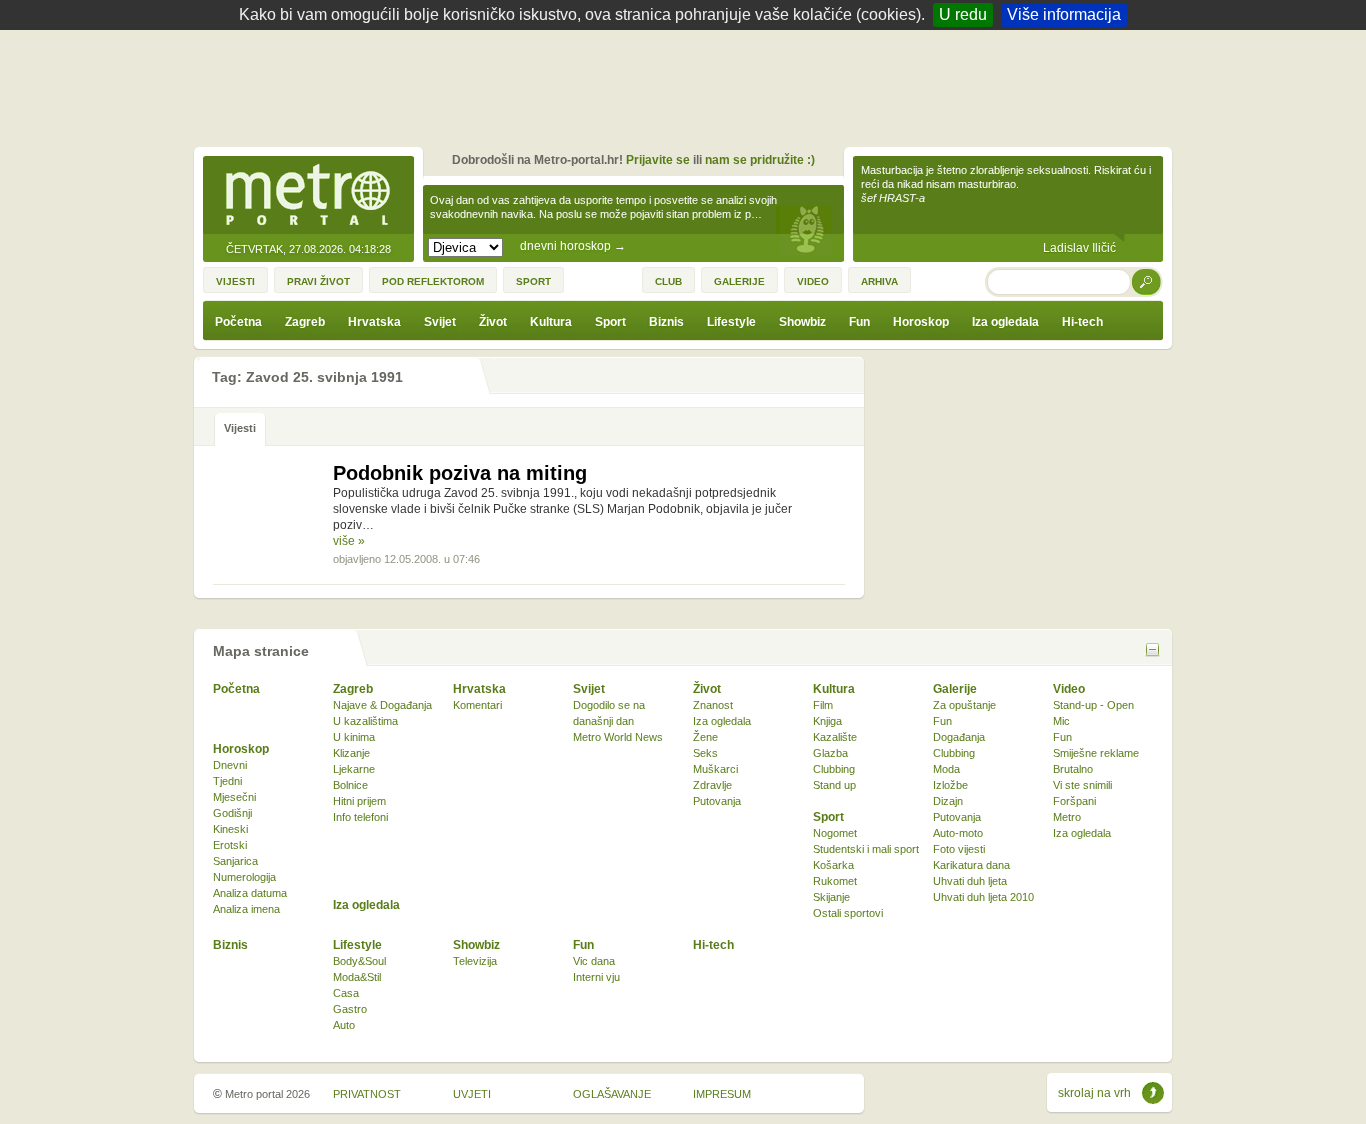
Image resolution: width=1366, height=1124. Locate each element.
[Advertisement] (688, 85)
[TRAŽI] (1147, 281)
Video (1069, 689)
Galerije (955, 689)
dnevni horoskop (573, 246)
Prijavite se (658, 160)
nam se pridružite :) (760, 160)
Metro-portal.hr (308, 196)
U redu (963, 14)
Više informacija (1064, 14)
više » (349, 541)
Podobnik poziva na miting (460, 473)
